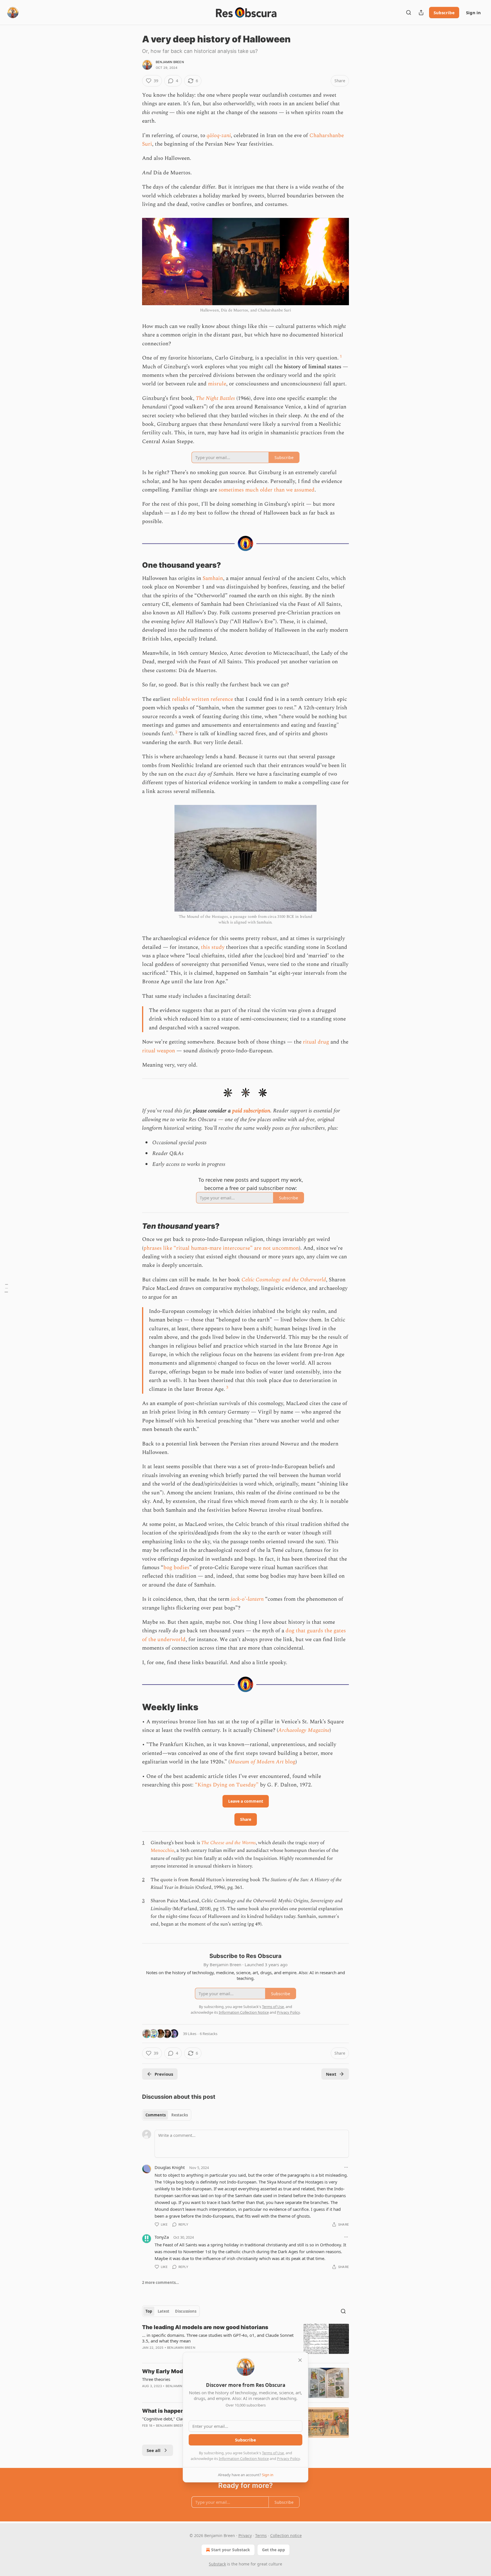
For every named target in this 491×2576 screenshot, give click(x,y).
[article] (246, 2341)
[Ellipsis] (346, 2167)
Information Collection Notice (244, 2459)
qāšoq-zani (219, 136)
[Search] (409, 13)
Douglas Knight (170, 2167)
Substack (217, 2564)
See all (154, 2450)
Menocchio (162, 1850)
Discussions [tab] (186, 2311)
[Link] (134, 565)
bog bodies (176, 1568)
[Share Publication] (421, 13)
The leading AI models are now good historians (205, 2327)
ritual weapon (159, 1051)
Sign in (473, 13)
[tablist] (167, 2115)
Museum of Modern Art (257, 1762)
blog (290, 1762)
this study (213, 947)
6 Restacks (209, 2034)
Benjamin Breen (170, 62)
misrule (217, 384)
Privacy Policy (288, 2459)
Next (331, 2074)
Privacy (245, 2535)
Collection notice (286, 2535)
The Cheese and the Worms (228, 1843)
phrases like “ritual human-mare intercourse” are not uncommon (221, 1248)
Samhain (213, 578)
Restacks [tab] (180, 2115)
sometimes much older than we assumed (267, 490)
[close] (300, 2360)
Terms (261, 2535)
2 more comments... (161, 2282)
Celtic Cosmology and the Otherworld (284, 1280)
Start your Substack (231, 2550)
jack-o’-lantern (247, 1599)
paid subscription (251, 1111)
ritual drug (316, 1042)
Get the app (273, 2550)
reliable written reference (202, 699)
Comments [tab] (156, 2115)
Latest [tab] (164, 2311)
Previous (164, 2074)
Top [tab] (149, 2311)
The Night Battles (215, 398)
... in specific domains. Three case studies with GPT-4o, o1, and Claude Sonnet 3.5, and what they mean (218, 2338)
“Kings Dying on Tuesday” (227, 1785)
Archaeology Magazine (304, 1730)
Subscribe (444, 13)
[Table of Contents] (6, 1288)
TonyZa (162, 2237)
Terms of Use (273, 2453)
